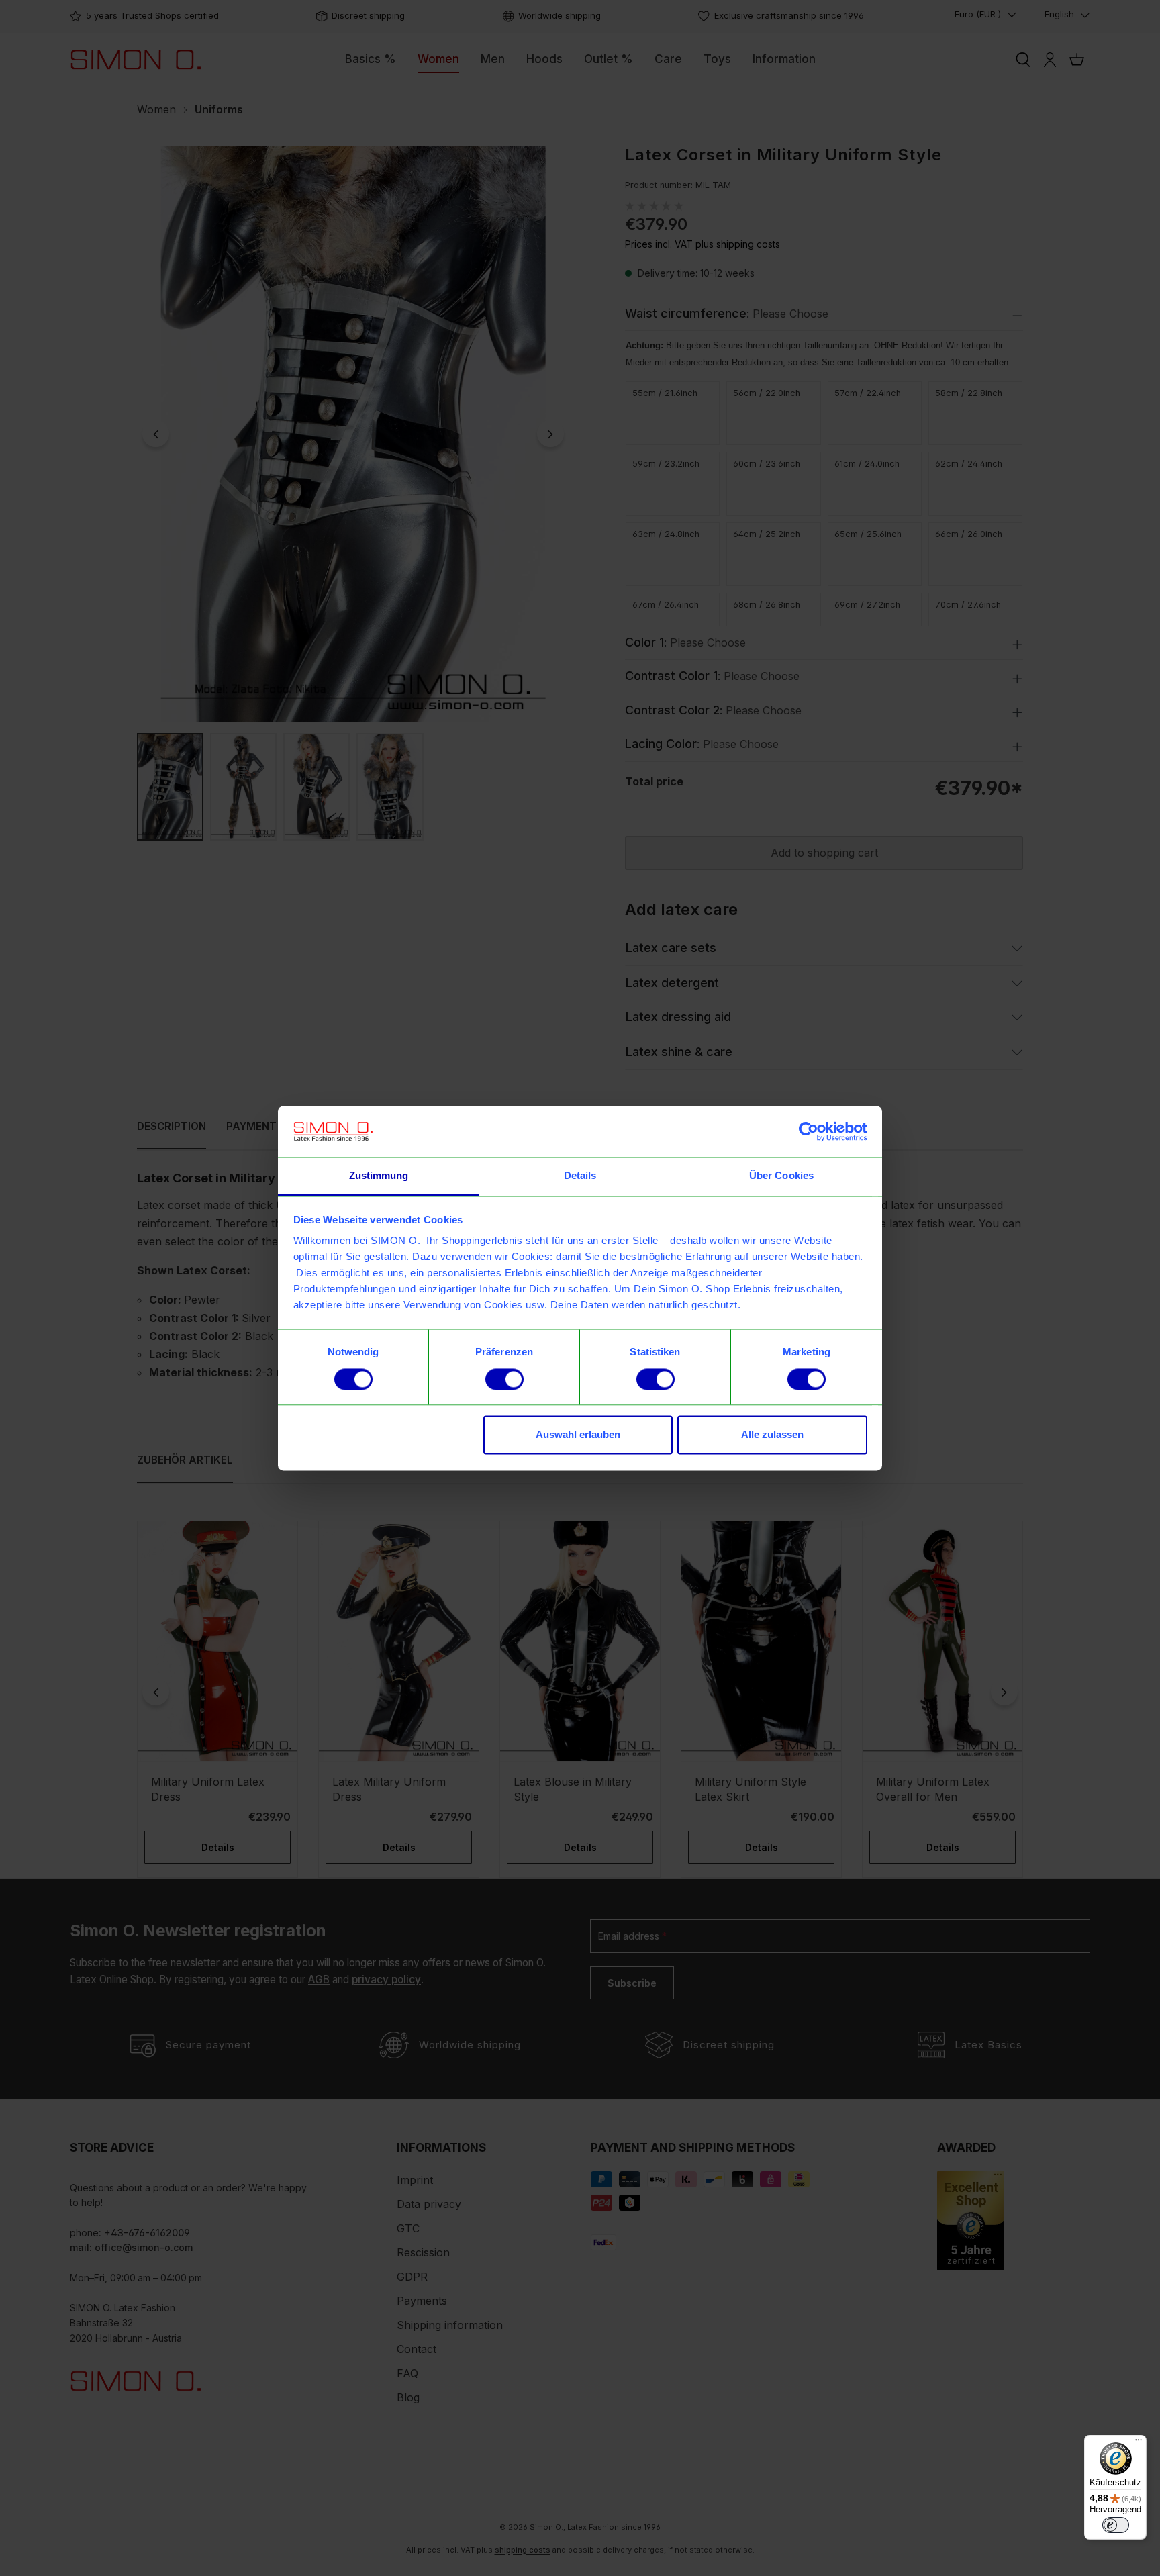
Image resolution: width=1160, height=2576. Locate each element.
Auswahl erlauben (578, 1435)
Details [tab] (580, 1176)
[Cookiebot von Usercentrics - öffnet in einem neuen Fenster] (809, 1131)
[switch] (504, 1379)
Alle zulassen (772, 1435)
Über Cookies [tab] (781, 1176)
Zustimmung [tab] (379, 1176)
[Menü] (1139, 2443)
